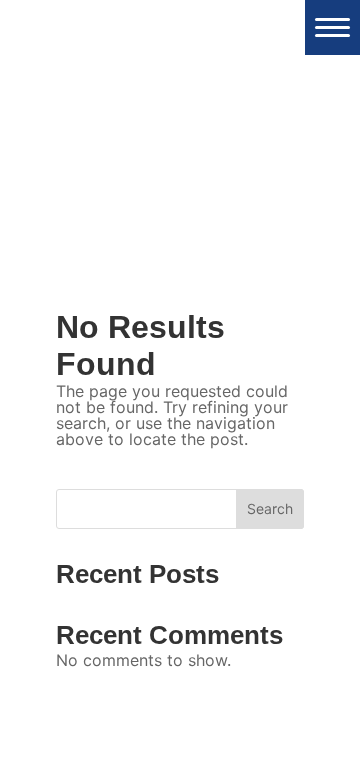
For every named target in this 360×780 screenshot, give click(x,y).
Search (270, 508)
